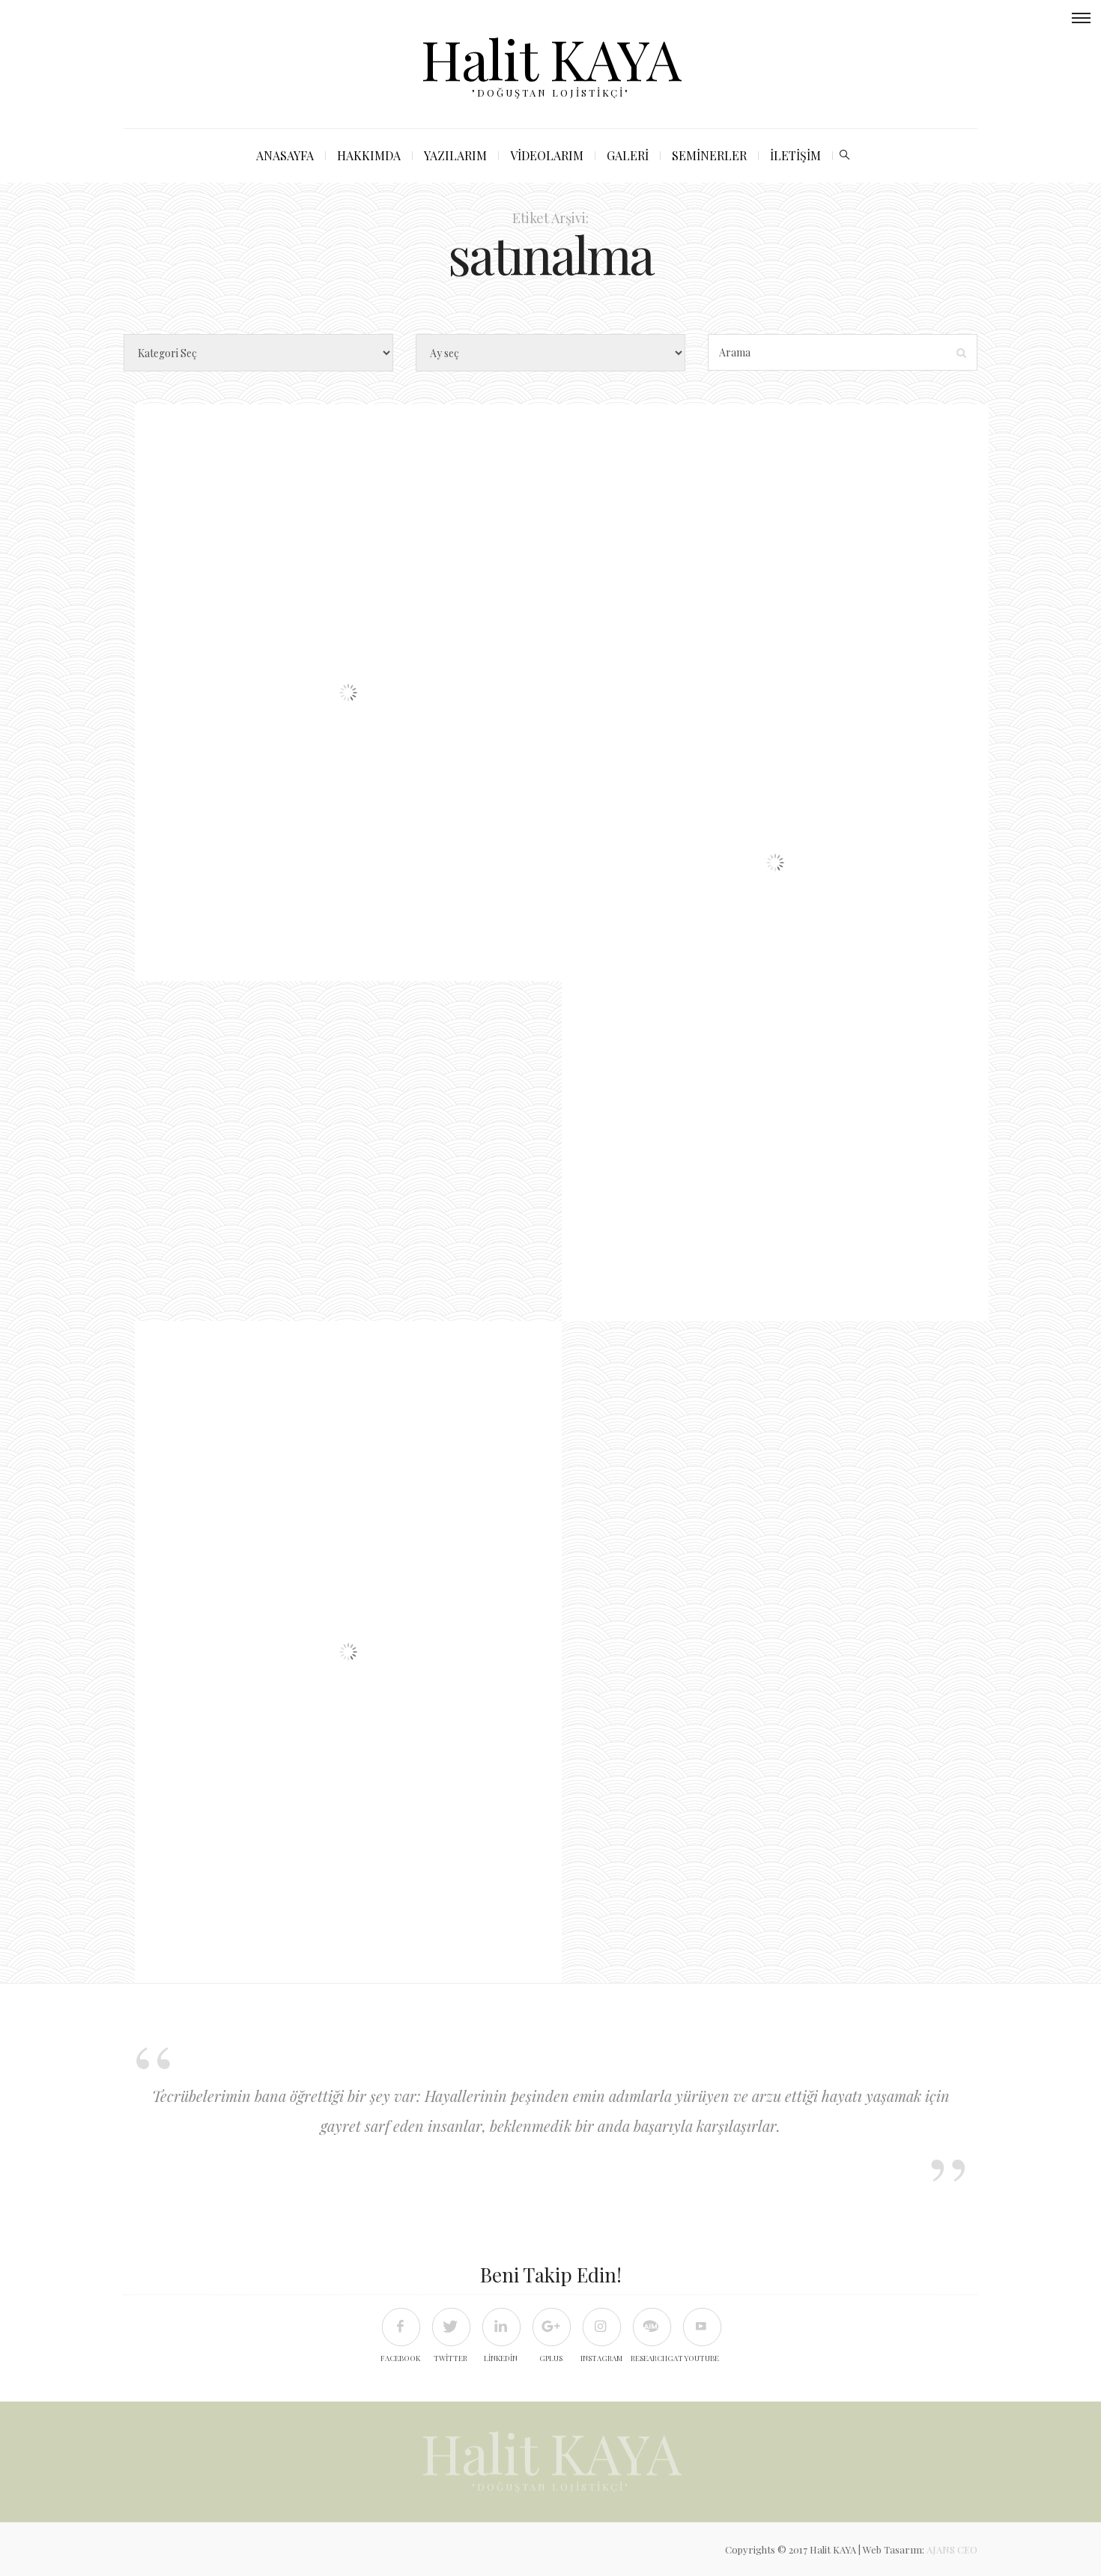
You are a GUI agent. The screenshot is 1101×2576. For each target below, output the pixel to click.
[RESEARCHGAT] (651, 2326)
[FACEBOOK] (400, 2326)
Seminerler (709, 155)
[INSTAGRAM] (601, 2326)
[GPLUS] (551, 2326)
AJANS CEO (952, 2549)
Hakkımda (369, 155)
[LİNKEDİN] (501, 2326)
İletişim (795, 155)
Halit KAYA (551, 58)
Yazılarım (455, 155)
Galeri (628, 155)
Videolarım (547, 155)
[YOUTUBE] (701, 2326)
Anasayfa (285, 155)
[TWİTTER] (451, 2326)
